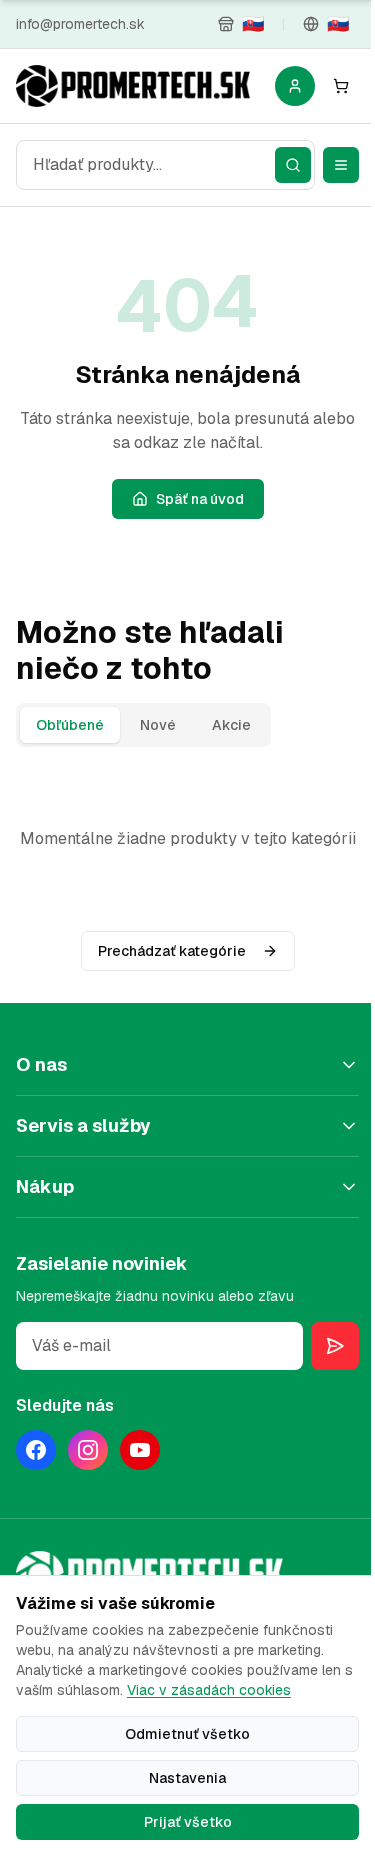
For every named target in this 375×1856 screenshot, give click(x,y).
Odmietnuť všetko (187, 1734)
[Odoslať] (335, 1346)
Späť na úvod (200, 499)
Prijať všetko (188, 1822)
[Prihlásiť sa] (295, 86)
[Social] (36, 1450)
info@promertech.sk (80, 24)
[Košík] (341, 86)
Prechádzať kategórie (172, 951)
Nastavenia (187, 1778)
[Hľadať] (293, 165)
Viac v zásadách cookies (209, 1690)
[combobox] (165, 165)
